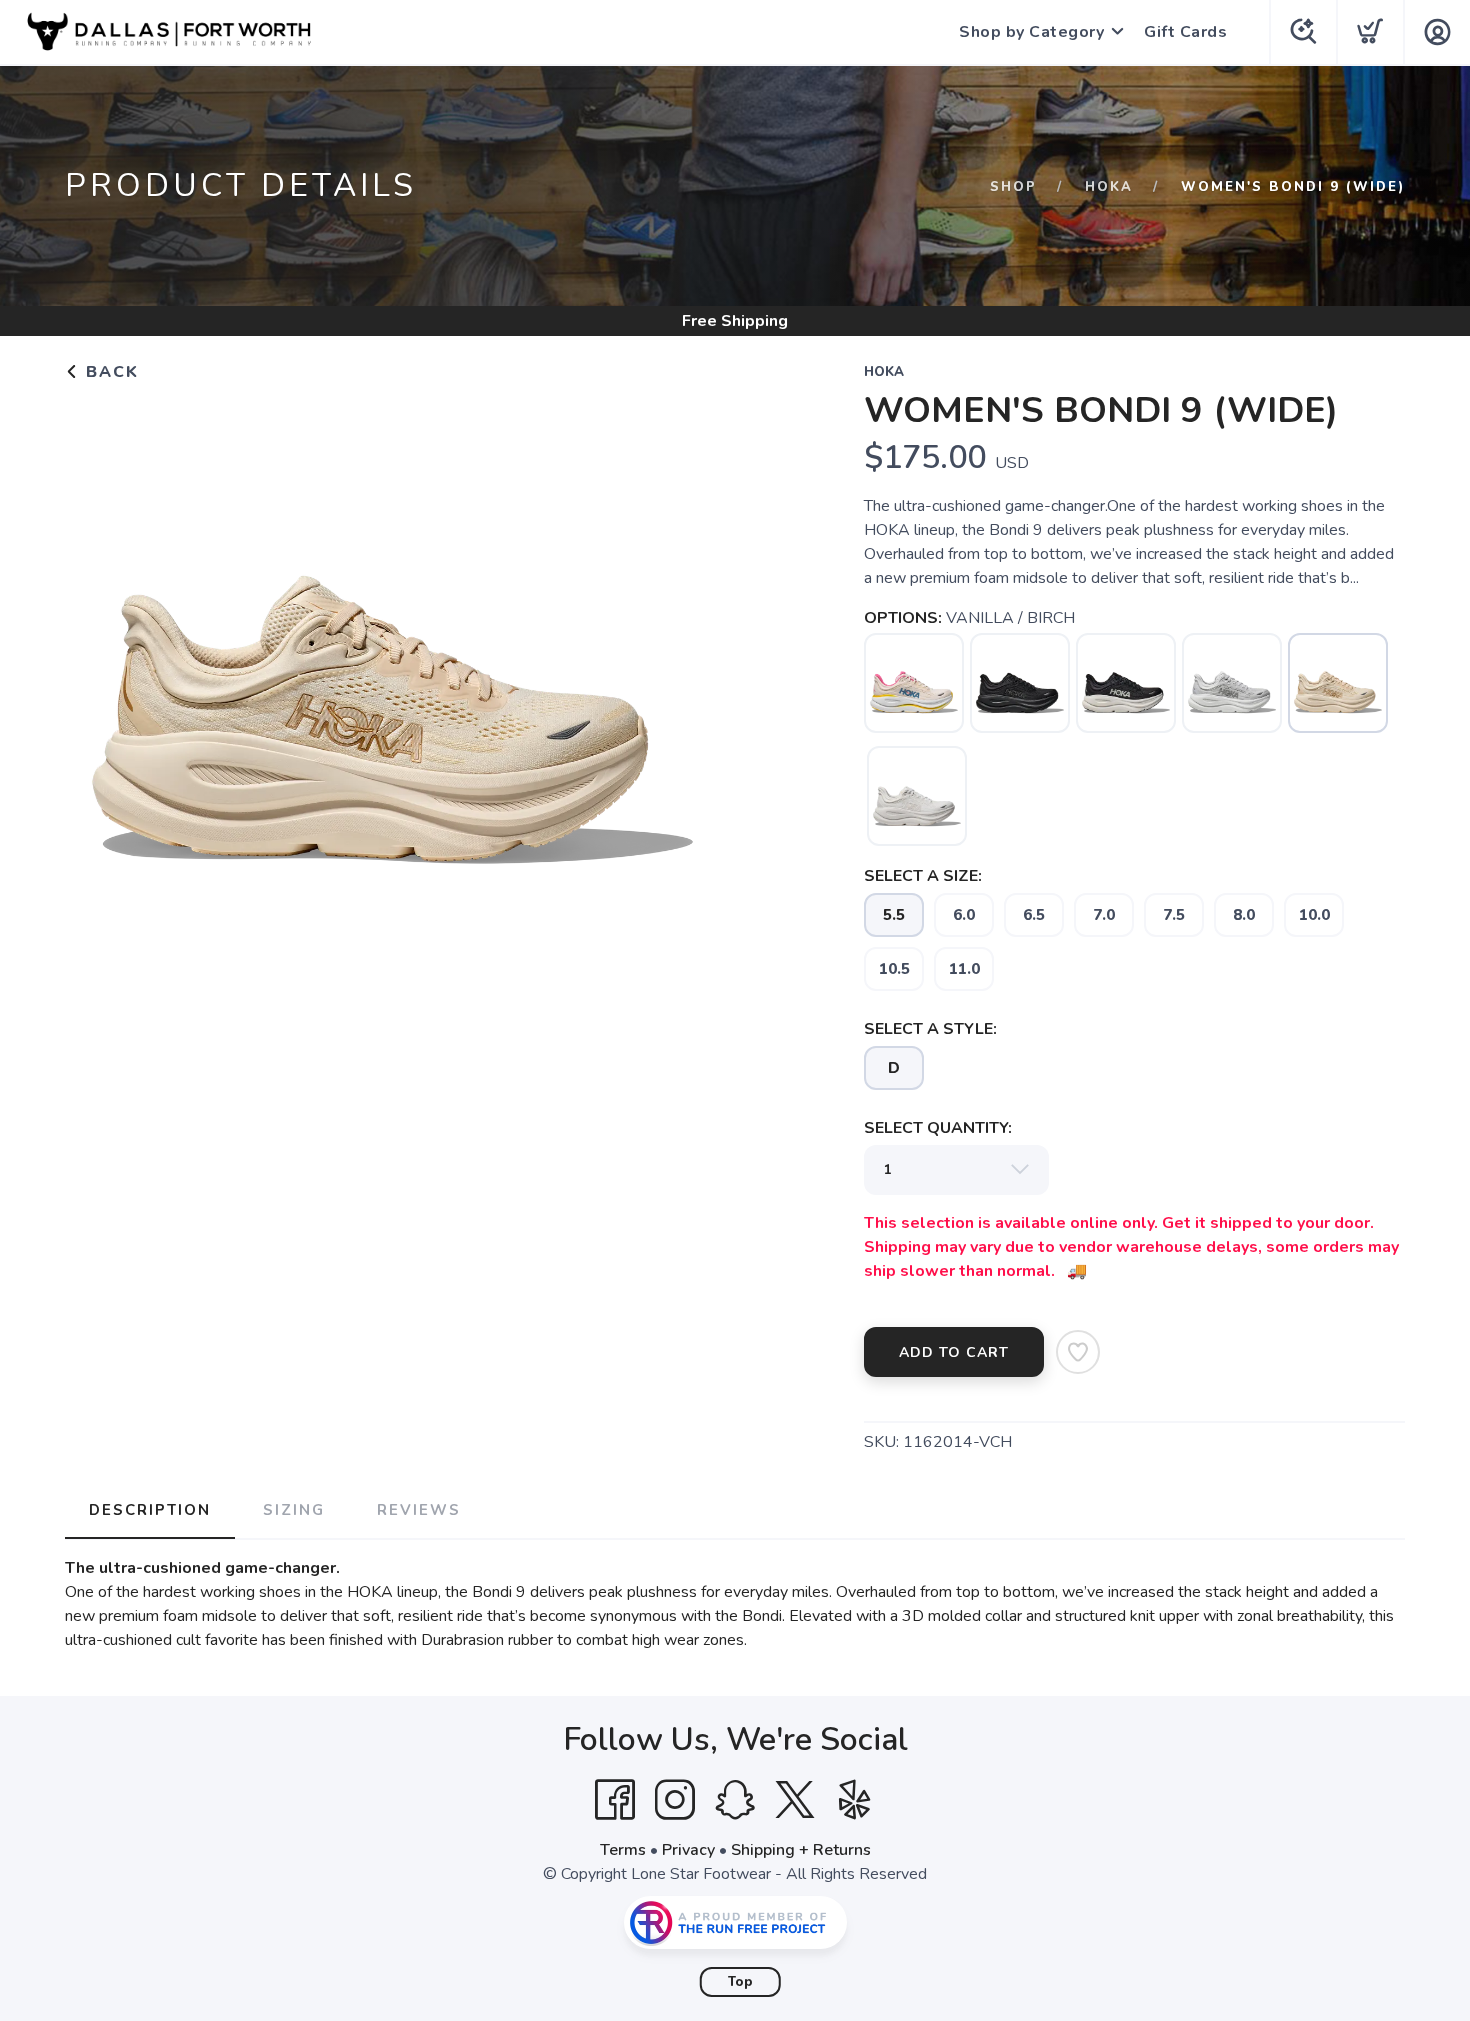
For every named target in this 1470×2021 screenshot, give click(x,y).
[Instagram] (675, 1800)
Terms (623, 1850)
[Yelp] (855, 1800)
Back (109, 372)
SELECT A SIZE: (923, 876)
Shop (1013, 187)
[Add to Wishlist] (1078, 1352)
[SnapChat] (735, 1800)
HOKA (1109, 187)
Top (740, 1982)
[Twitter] (795, 1800)
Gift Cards (1185, 32)
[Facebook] (615, 1800)
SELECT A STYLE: (930, 1029)
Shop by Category (1031, 32)
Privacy (688, 1850)
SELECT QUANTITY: (938, 1128)
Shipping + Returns (801, 1850)
